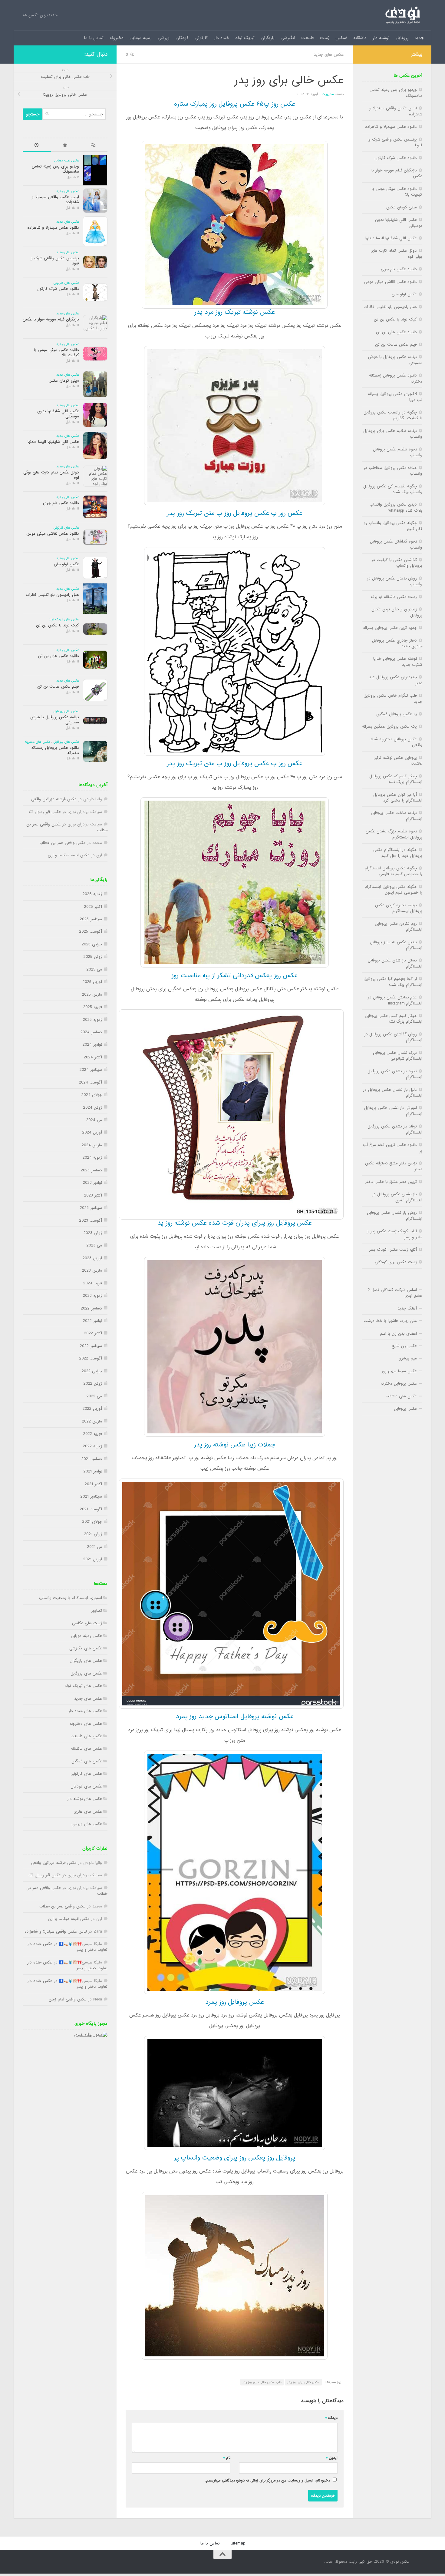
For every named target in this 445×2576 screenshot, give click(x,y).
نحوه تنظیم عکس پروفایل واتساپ (398, 452)
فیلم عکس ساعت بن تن (58, 687)
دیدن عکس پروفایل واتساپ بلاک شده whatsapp (396, 507)
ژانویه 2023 (92, 1296)
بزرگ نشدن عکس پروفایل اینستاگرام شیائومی (398, 1056)
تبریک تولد (245, 38)
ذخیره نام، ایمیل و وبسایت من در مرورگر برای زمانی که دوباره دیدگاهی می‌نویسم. (268, 2480)
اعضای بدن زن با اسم (398, 1334)
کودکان (182, 38)
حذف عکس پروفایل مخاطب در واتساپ (393, 471)
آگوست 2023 (91, 1221)
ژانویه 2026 (92, 894)
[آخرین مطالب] (37, 146)
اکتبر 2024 (93, 1057)
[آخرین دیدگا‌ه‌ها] (93, 146)
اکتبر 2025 (93, 907)
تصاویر (97, 1611)
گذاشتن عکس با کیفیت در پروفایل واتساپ (397, 563)
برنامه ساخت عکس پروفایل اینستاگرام (397, 816)
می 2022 (94, 1396)
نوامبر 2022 (92, 1321)
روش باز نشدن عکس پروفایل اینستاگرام (395, 1216)
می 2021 (95, 1547)
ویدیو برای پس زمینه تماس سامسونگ (55, 169)
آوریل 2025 (92, 982)
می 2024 (94, 1120)
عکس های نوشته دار (85, 1799)
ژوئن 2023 (93, 1233)
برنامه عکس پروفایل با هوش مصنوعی (55, 720)
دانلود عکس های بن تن (59, 656)
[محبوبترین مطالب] (65, 146)
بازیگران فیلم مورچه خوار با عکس (51, 319)
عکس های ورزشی (87, 1824)
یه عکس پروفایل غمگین (397, 714)
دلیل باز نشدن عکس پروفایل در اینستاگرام (393, 1093)
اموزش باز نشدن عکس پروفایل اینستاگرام (393, 1111)
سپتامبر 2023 (91, 1208)
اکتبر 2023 (93, 1195)
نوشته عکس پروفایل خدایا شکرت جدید (398, 662)
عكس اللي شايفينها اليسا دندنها (53, 442)
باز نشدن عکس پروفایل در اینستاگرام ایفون (397, 1197)
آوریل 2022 (92, 1409)
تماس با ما (94, 38)
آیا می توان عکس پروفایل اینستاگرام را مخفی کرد (398, 798)
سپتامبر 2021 (91, 1497)
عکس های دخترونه (37, 742)
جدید (419, 38)
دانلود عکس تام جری (61, 503)
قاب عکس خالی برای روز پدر (262, 2382)
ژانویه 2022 (92, 1446)
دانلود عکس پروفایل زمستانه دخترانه (55, 750)
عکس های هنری (88, 1812)
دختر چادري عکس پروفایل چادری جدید (397, 643)
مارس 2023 (92, 1271)
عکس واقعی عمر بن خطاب (63, 843)
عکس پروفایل (405, 1409)
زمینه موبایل (141, 38)
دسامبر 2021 (92, 1459)
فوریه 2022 (93, 1434)
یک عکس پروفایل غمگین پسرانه (389, 727)
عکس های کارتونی (66, 283)
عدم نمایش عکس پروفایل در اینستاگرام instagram (395, 1000)
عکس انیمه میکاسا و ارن (69, 855)
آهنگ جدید (407, 1308)
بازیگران (268, 38)
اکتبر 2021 (93, 1484)
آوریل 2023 (92, 1258)
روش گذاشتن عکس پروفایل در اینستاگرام (393, 1037)
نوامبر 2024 (92, 1045)
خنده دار (222, 38)
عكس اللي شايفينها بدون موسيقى (58, 414)
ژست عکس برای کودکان (396, 1262)
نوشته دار (381, 38)
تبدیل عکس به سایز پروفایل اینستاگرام (396, 945)
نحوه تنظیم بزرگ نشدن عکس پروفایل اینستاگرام (394, 834)
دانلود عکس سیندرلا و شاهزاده (53, 228)
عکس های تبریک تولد (64, 619)
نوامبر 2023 (92, 1183)
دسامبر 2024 (91, 1032)
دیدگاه (331, 2418)
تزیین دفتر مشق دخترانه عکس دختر (394, 1166)
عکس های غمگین (87, 1761)
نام (227, 2458)
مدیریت (328, 94)
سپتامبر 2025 (91, 919)
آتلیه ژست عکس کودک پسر (393, 1250)
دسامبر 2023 (91, 1170)
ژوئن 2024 (93, 1108)
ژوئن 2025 (93, 957)
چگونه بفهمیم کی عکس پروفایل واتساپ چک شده (393, 489)
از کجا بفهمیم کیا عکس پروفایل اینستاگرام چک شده (393, 982)
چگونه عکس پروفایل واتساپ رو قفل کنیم (393, 526)
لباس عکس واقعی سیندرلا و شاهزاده (55, 200)
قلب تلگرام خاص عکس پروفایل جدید (393, 699)
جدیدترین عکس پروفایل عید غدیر (396, 680)
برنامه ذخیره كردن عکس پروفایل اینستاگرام (399, 908)
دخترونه (117, 38)
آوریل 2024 (92, 1132)
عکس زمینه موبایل (67, 161)
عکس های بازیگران (86, 1661)
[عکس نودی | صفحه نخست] (403, 15)
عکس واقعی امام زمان (68, 1999)
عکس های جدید (329, 55)
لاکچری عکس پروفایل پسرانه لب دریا (395, 397)
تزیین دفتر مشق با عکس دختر (391, 1182)
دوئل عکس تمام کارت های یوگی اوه (51, 475)
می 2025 (94, 969)
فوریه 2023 (93, 1283)
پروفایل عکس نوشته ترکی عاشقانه (398, 761)
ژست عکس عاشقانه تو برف (394, 597)
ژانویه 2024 (92, 1158)
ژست (325, 38)
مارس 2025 (92, 995)
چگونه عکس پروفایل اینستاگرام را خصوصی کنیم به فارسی (394, 871)
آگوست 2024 (91, 1082)
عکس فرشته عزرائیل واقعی (54, 799)
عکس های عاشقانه (86, 1749)
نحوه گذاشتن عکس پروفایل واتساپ (396, 544)
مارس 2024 (92, 1145)
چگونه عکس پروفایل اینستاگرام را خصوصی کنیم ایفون (394, 890)
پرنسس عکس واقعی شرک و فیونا (55, 261)
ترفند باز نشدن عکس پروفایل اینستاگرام (395, 1129)
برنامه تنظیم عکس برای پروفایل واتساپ (393, 434)
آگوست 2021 (91, 1509)
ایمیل (332, 2458)
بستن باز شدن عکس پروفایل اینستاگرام (395, 963)
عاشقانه (360, 38)
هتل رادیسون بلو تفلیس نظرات (52, 595)
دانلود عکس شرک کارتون (58, 289)
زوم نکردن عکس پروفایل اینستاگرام (399, 927)
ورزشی (164, 38)
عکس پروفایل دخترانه (399, 1384)
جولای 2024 (92, 1095)
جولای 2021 (92, 1522)
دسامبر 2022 (91, 1308)
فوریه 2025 (93, 1007)
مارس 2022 (92, 1421)
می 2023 (94, 1245)
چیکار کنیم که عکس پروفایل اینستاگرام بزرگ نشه (396, 779)
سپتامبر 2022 (91, 1346)
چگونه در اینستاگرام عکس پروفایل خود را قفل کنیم (398, 853)
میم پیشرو (408, 1358)
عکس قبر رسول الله (45, 812)
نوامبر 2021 (93, 1471)
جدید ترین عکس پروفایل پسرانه (390, 628)
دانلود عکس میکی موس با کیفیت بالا (56, 353)
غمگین (341, 38)
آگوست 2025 (91, 932)
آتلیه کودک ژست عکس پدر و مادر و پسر (394, 1234)
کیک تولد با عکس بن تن (58, 625)
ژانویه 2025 (92, 1020)
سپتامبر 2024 (91, 1070)
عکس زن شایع (404, 1346)
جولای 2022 (92, 1371)
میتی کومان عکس (64, 381)
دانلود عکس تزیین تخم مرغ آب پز (393, 1148)
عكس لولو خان (66, 564)
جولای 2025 (92, 944)
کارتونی (201, 38)
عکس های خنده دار (85, 1711)
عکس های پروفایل (66, 711)
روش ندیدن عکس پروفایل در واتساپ (395, 581)
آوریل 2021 (93, 1559)
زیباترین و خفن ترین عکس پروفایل (397, 612)
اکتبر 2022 (93, 1333)
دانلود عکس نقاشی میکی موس (53, 534)
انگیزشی (288, 38)
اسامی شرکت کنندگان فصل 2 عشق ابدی (395, 1293)
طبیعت (308, 38)
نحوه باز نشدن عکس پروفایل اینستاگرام (395, 1074)
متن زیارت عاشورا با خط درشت (390, 1321)
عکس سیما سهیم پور (399, 1371)
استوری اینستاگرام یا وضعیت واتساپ (71, 1598)
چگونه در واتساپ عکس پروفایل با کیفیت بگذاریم (393, 415)
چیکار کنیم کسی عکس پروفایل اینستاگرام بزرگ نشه (394, 1019)
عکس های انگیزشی (86, 1648)
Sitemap (238, 2543)
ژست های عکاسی (87, 1623)
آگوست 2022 (91, 1358)
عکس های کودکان (86, 1786)
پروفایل (402, 38)
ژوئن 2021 (93, 1534)
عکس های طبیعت (86, 1736)
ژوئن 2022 (93, 1384)
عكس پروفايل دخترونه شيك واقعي (396, 742)
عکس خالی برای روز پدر (303, 2382)
